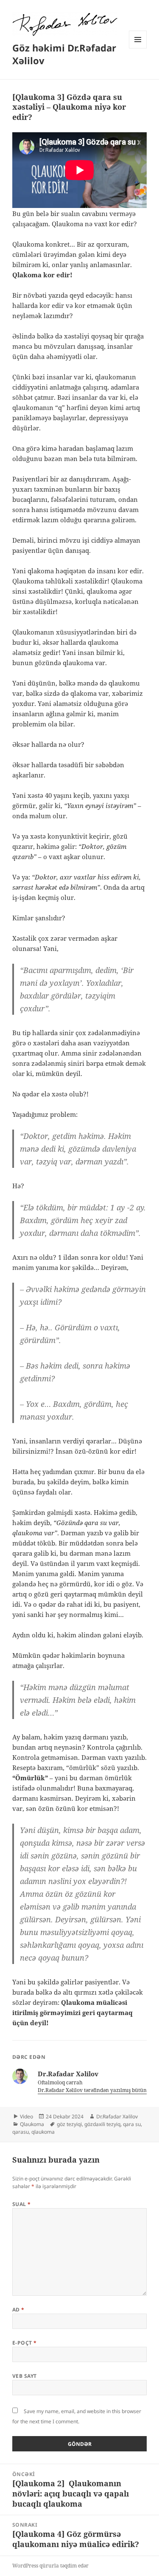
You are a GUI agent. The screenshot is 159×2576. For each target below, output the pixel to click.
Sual (22, 2204)
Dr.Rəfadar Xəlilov (117, 2116)
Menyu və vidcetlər (138, 48)
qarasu (21, 2132)
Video (26, 2116)
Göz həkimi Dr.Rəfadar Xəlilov (64, 54)
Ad (18, 2310)
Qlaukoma (32, 2124)
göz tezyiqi (69, 2124)
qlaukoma (43, 2132)
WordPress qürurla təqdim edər (50, 2566)
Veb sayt (25, 2376)
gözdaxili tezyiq (102, 2124)
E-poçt (25, 2343)
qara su (132, 2124)
